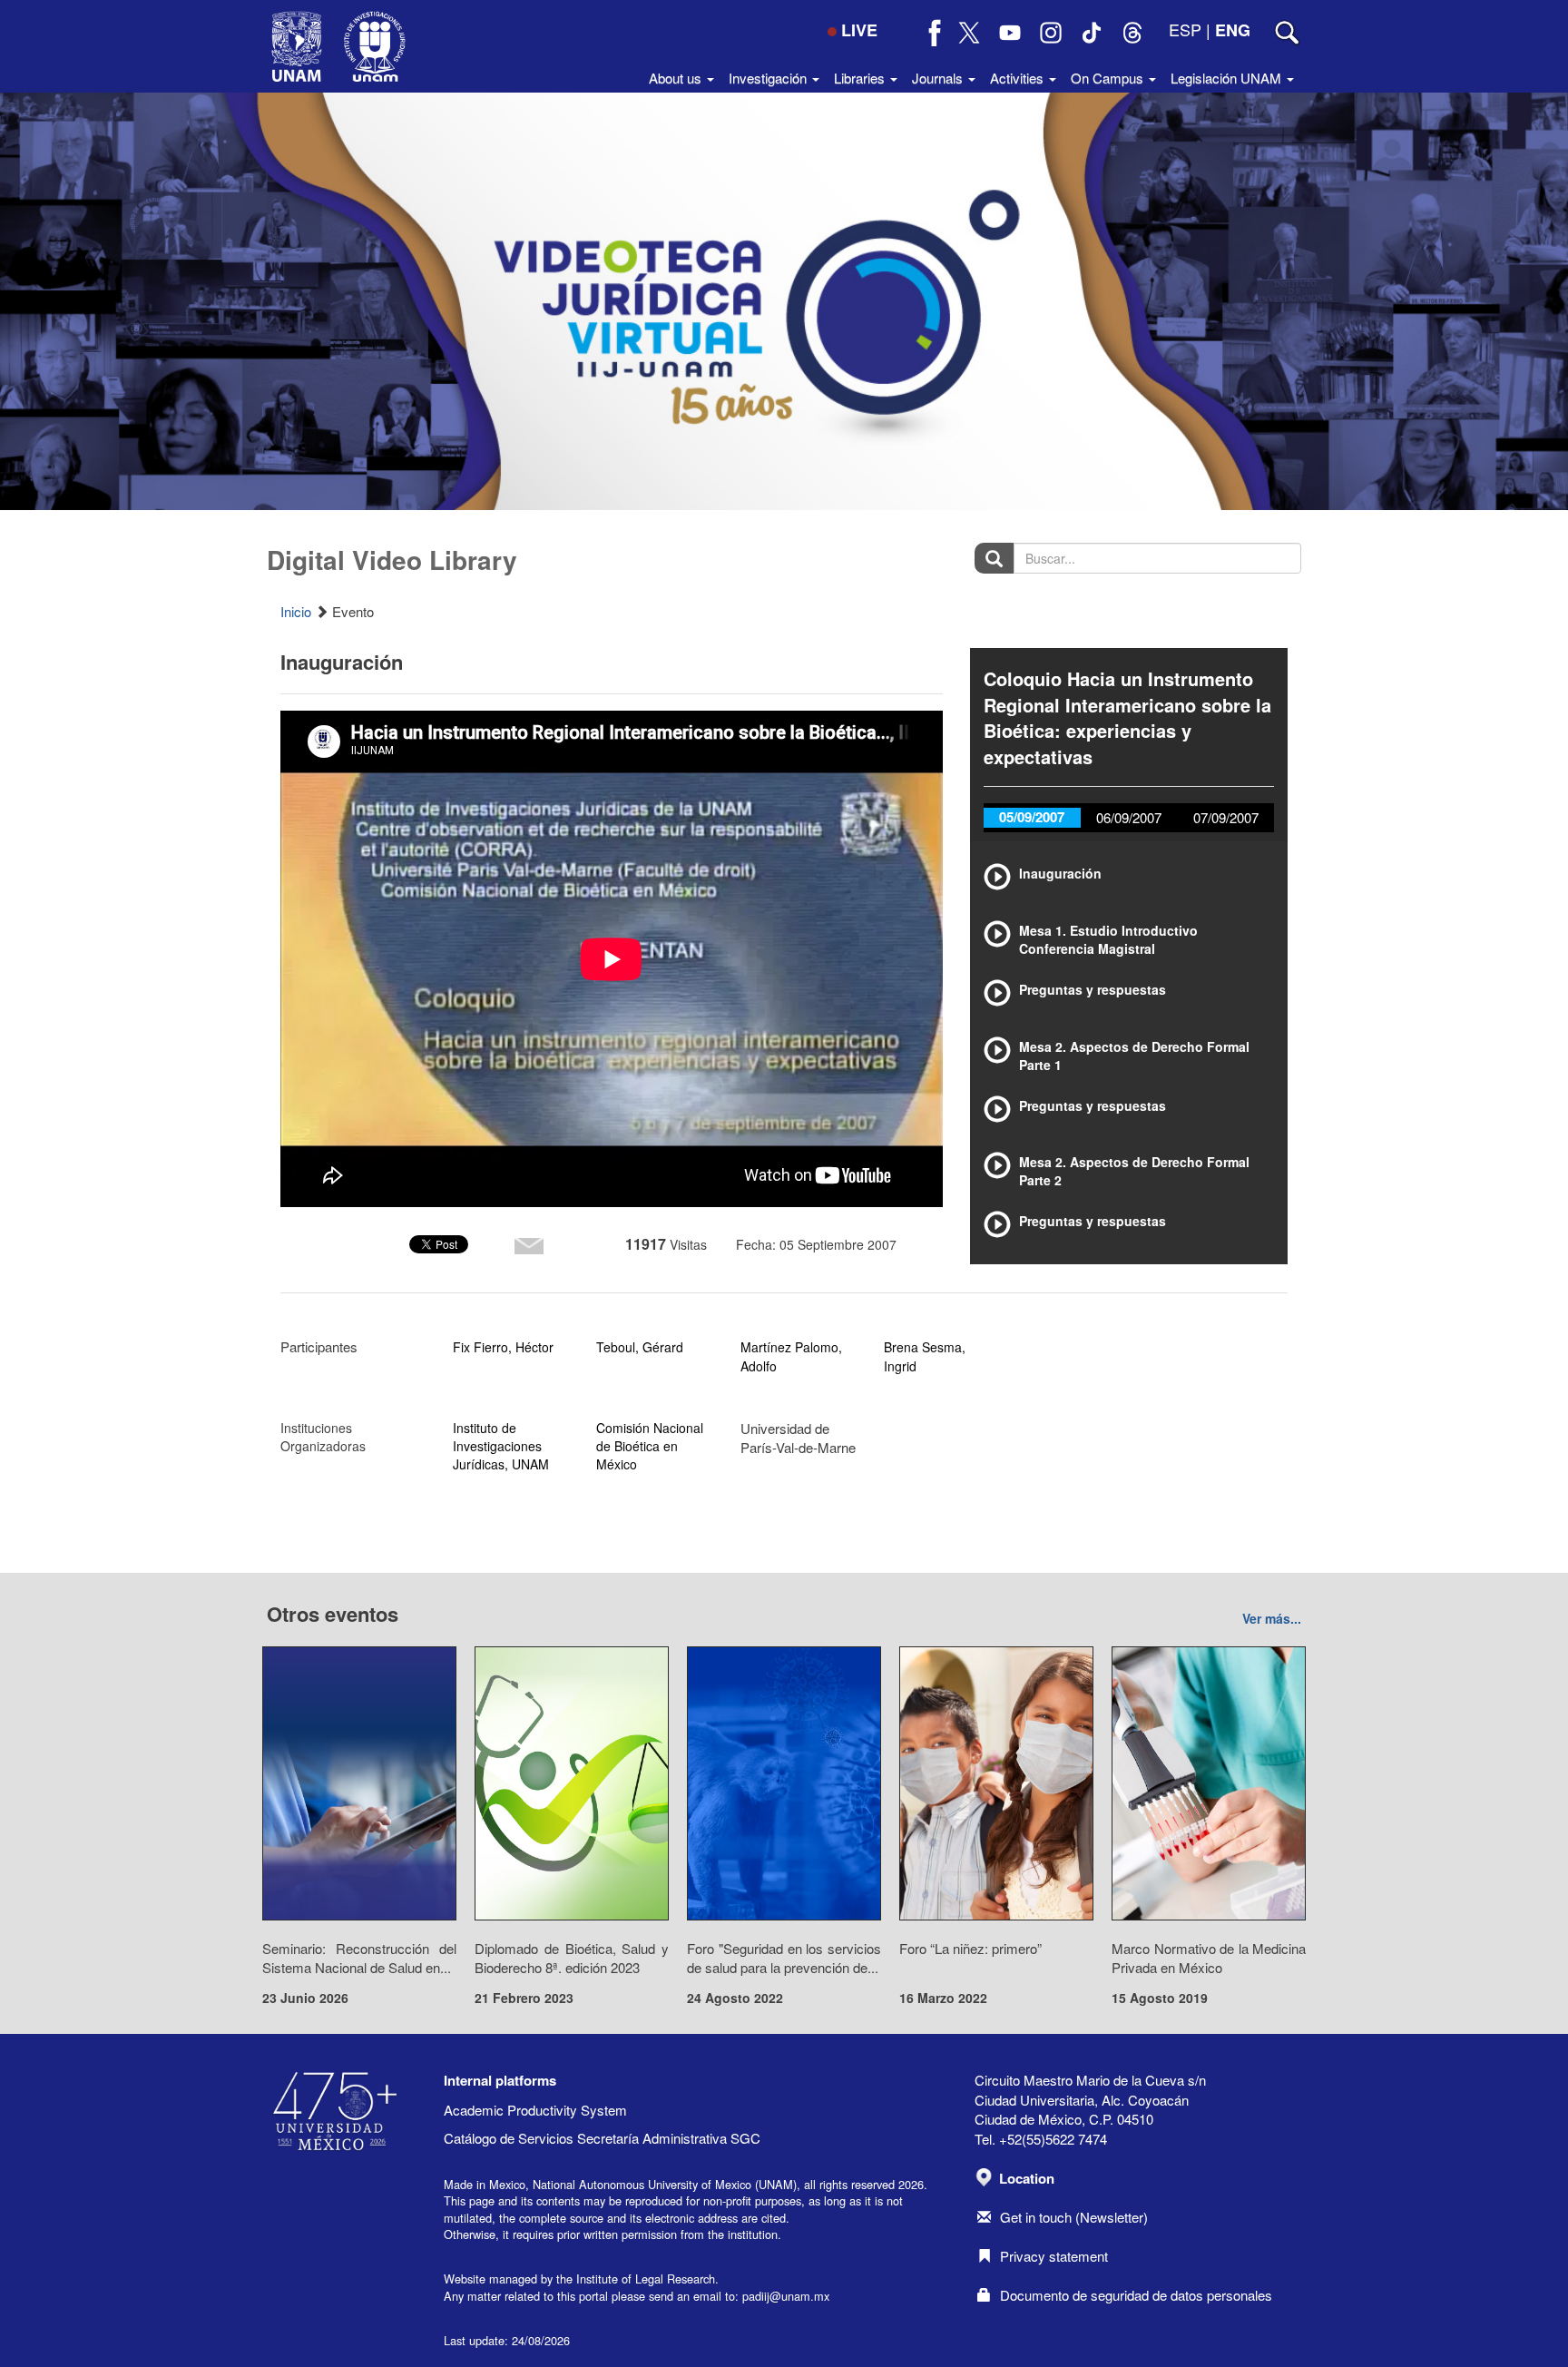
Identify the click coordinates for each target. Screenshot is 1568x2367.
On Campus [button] (1109, 78)
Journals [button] (939, 78)
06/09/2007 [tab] (1129, 817)
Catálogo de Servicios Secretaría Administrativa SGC (602, 2138)
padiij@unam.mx (786, 2296)
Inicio (296, 611)
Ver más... (1272, 1618)
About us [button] (677, 78)
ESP (1185, 29)
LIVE (859, 30)
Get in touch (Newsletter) (1074, 2217)
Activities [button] (1019, 78)
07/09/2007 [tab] (1226, 817)
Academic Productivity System (535, 2110)
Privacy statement (1054, 2256)
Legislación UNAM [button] (1228, 78)
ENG (1233, 30)
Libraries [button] (861, 78)
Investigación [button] (769, 78)
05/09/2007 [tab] (1032, 817)
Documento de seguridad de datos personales (1136, 2295)
